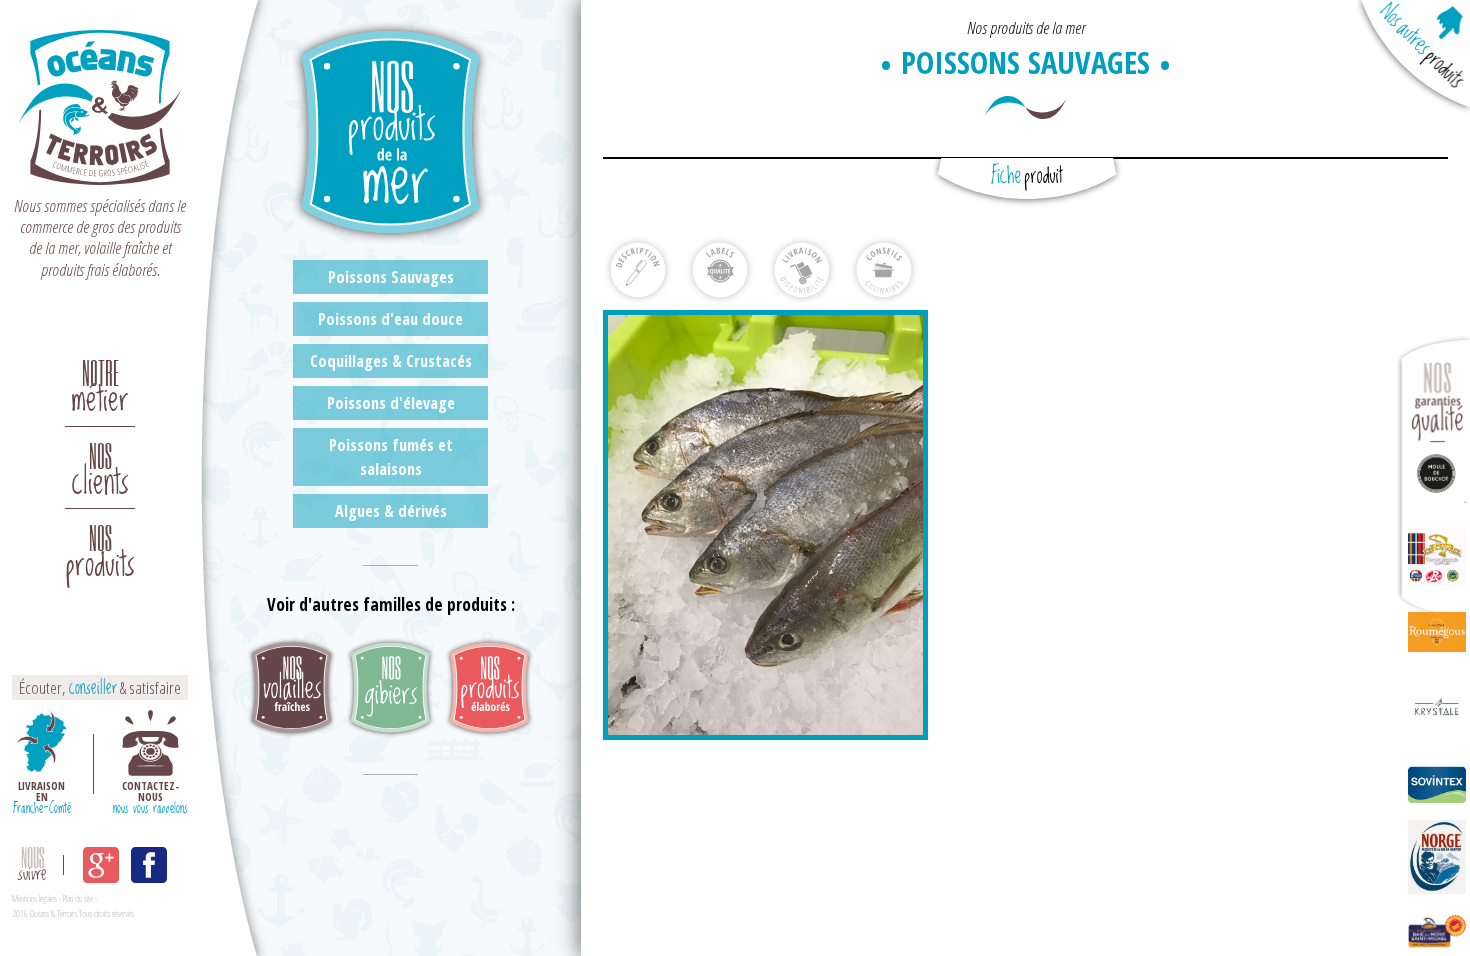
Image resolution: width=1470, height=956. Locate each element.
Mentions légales (34, 898)
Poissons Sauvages (391, 277)
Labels (720, 270)
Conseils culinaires (884, 270)
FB (149, 865)
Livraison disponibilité (802, 270)
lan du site (79, 898)
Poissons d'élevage (391, 403)
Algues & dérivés (391, 511)
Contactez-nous (150, 795)
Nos (100, 463)
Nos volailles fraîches (291, 687)
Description (638, 270)
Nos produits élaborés (489, 687)
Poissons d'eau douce (390, 319)
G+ (101, 865)
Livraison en (42, 795)
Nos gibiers (390, 687)
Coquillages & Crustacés (391, 361)
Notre (100, 380)
